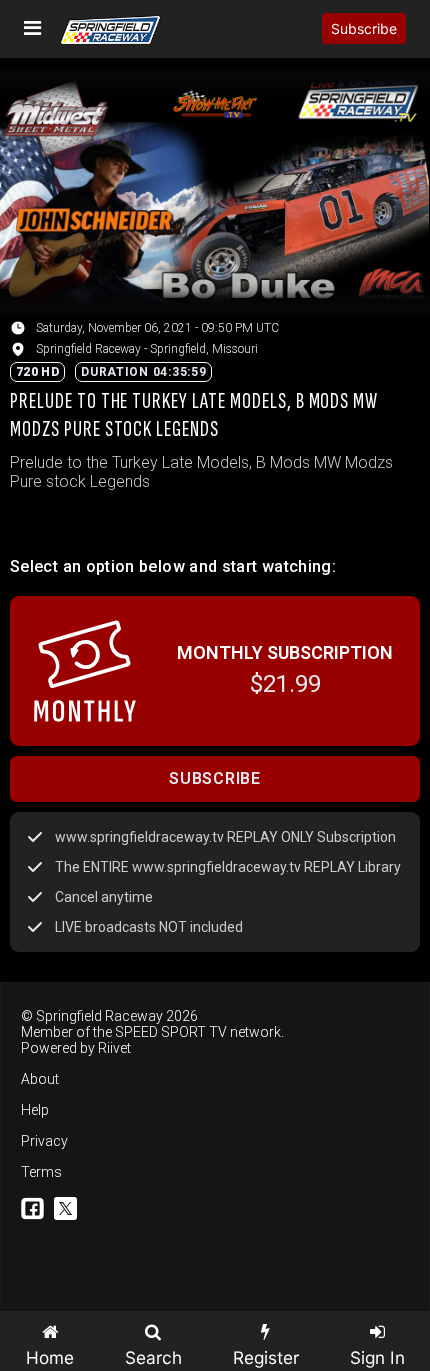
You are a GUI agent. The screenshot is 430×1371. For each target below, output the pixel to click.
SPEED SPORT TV (171, 1032)
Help (35, 1110)
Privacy (44, 1141)
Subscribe (364, 28)
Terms (41, 1172)
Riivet (114, 1048)
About (40, 1079)
